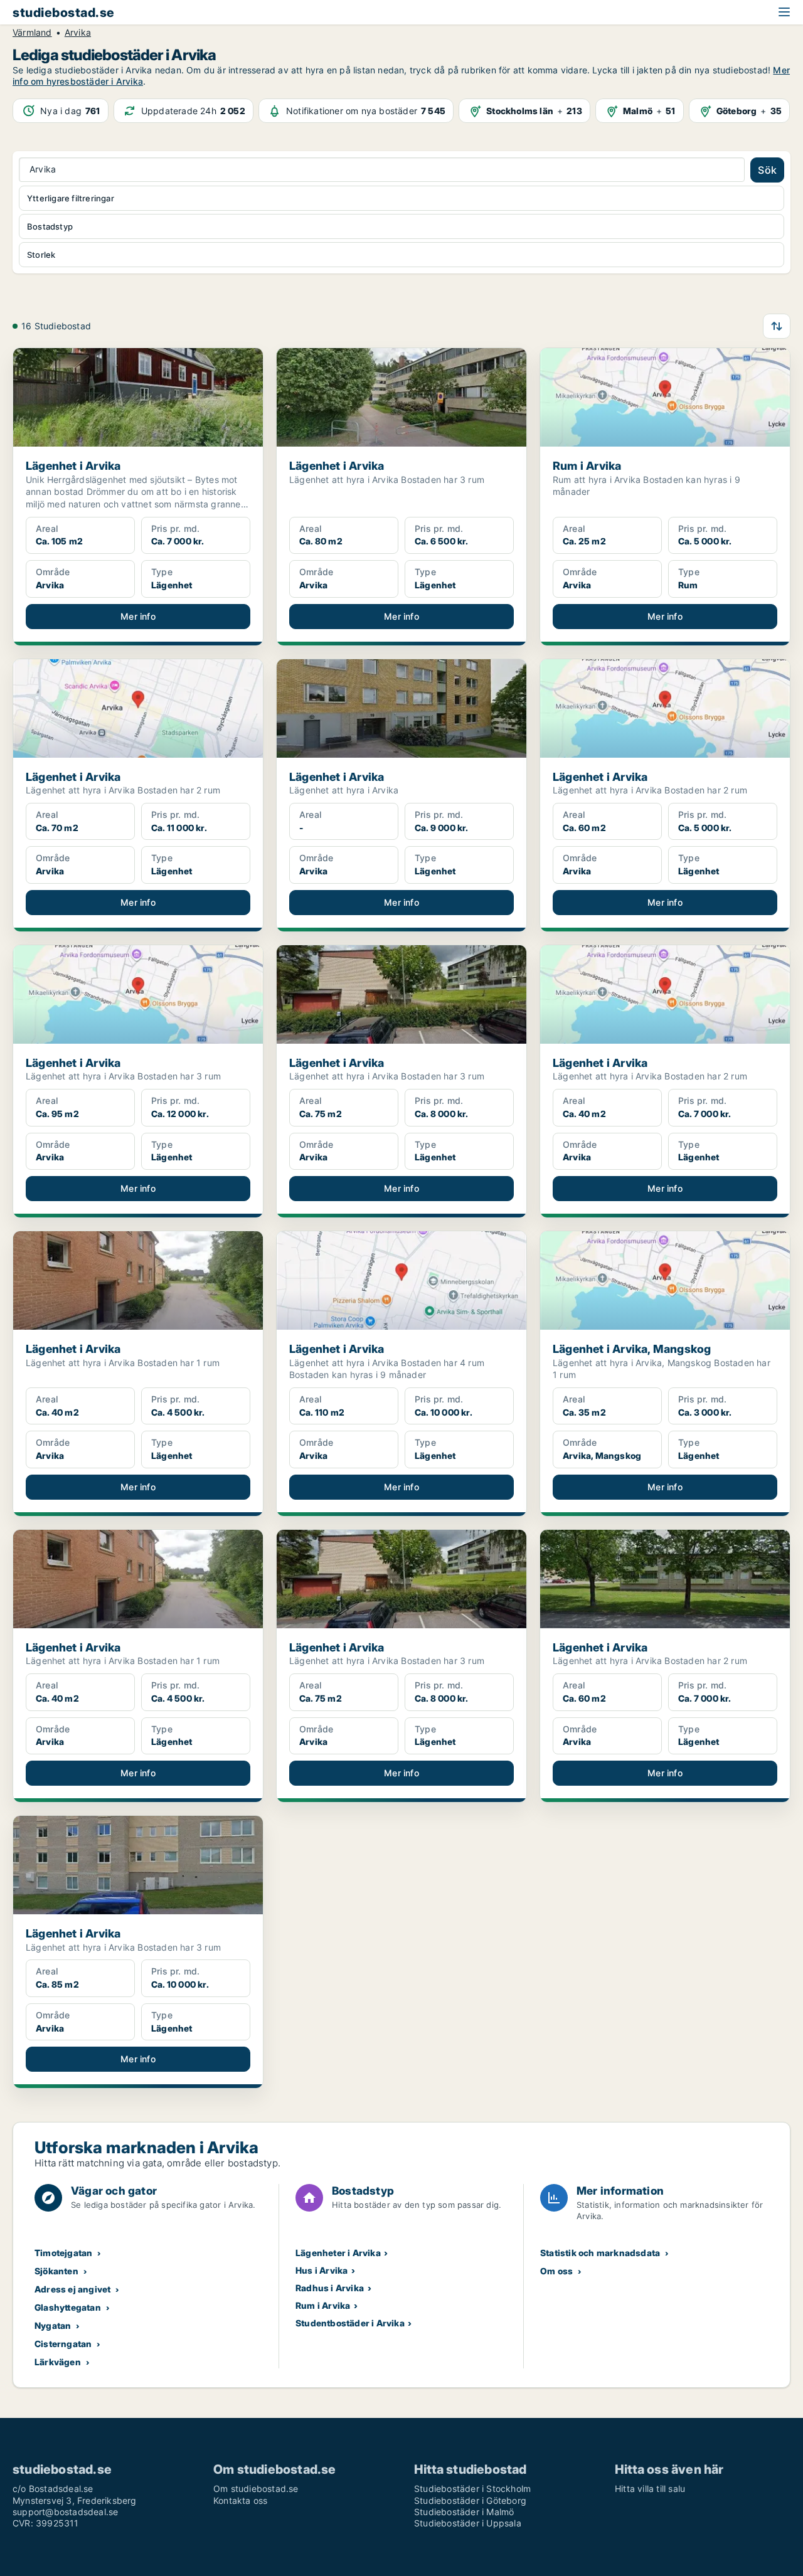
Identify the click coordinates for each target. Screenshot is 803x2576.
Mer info (138, 616)
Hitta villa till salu (650, 2489)
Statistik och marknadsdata (600, 2253)
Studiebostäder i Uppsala (468, 2523)
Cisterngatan (63, 2344)
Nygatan (53, 2325)
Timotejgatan (63, 2253)
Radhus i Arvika (330, 2288)
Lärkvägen (58, 2362)
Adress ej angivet (72, 2289)
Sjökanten (56, 2271)
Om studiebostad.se (256, 2489)
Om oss (556, 2271)
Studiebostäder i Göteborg (470, 2500)
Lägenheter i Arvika (338, 2253)
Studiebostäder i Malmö (464, 2512)
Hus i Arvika (322, 2270)
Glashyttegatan (68, 2307)
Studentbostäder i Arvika (350, 2323)
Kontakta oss (240, 2500)
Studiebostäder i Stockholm (472, 2489)
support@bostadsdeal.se (65, 2512)
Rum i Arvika (323, 2305)
